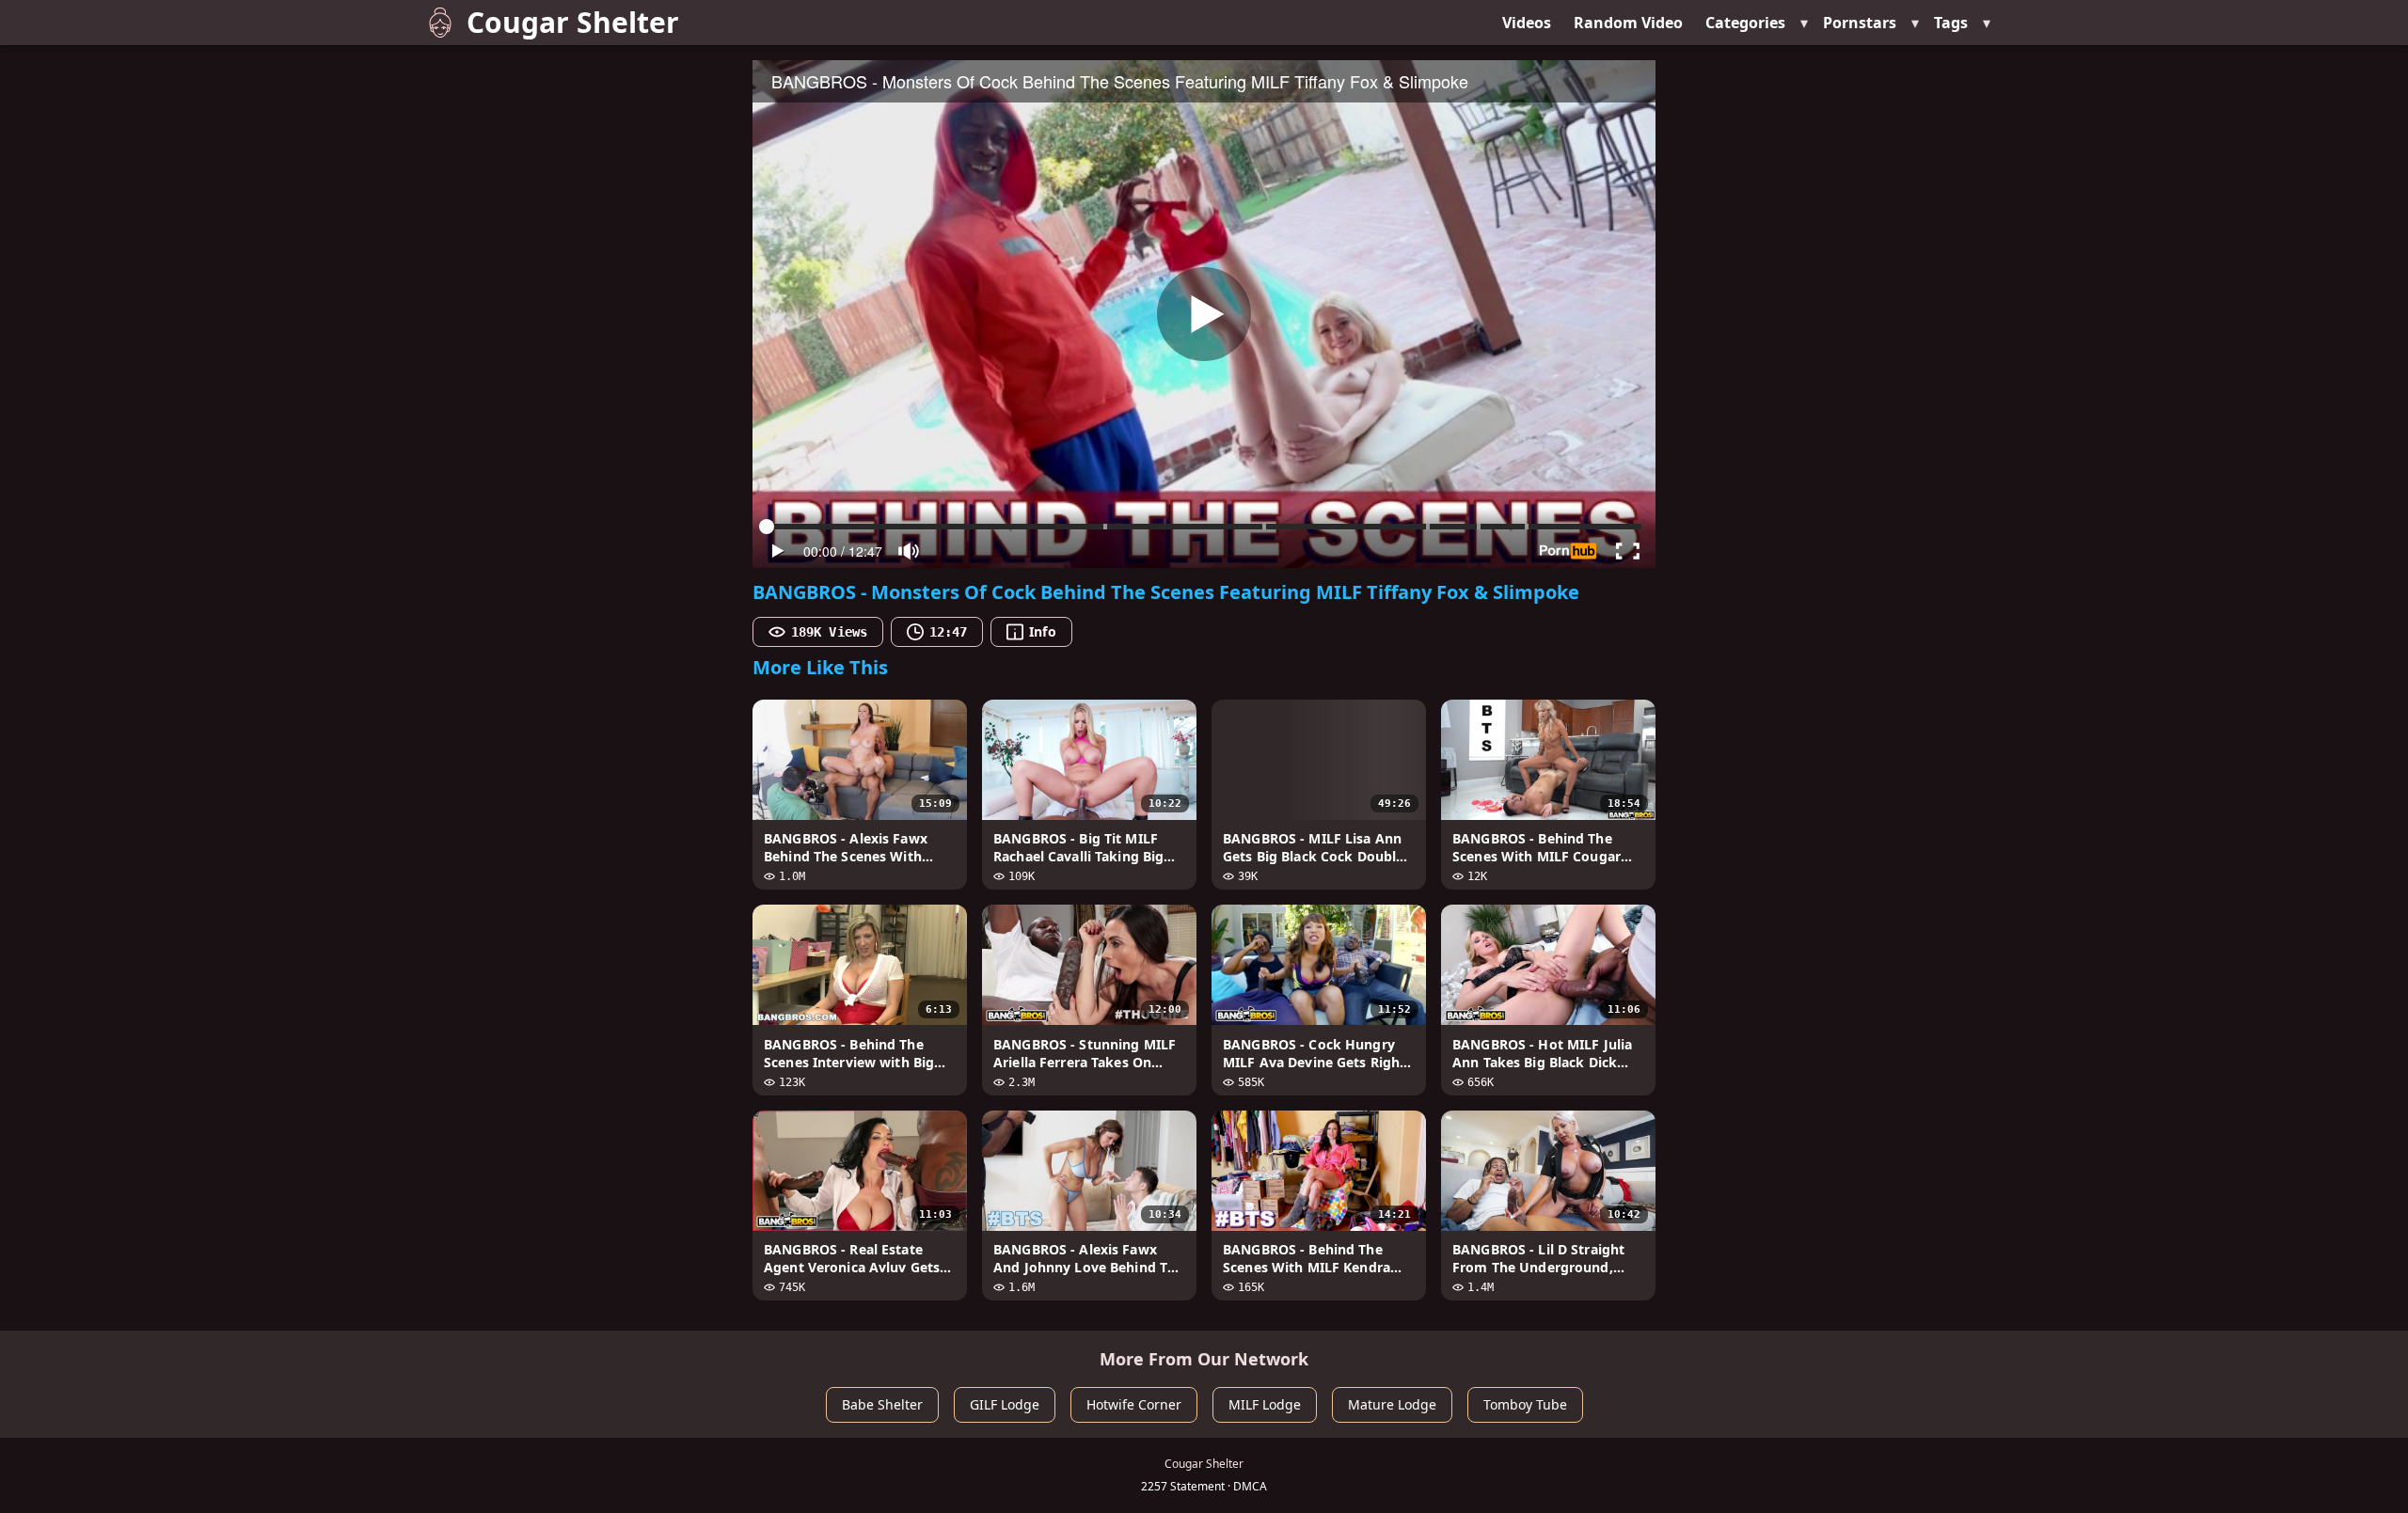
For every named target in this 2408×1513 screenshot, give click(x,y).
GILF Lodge (1005, 1404)
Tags (1951, 23)
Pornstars (1860, 23)
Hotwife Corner (1134, 1404)
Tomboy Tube (1525, 1404)
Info (1042, 631)
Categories (1745, 23)
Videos (1527, 23)
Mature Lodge (1392, 1404)
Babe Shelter (882, 1404)
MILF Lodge (1265, 1404)
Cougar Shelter (573, 22)
